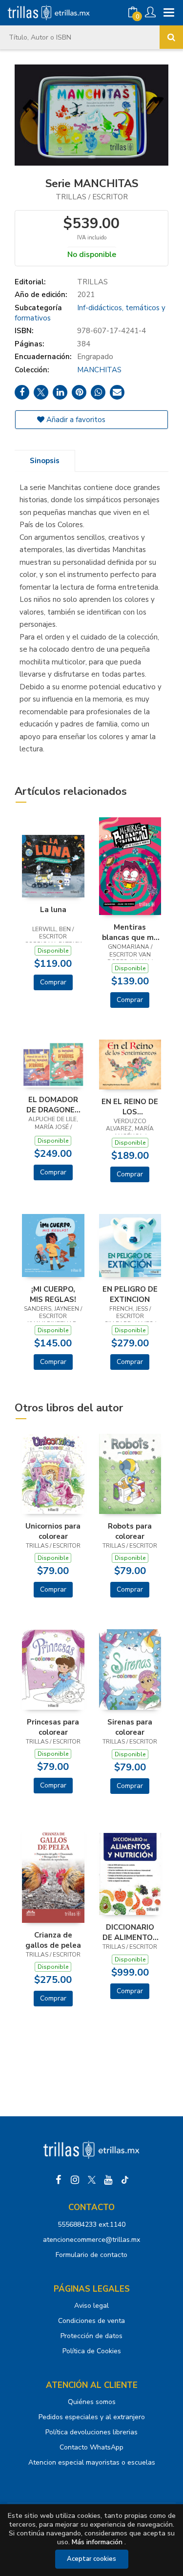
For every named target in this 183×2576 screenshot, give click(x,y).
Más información (97, 2542)
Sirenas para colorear (130, 1727)
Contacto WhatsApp (91, 2447)
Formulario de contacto (91, 2255)
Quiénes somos (92, 2402)
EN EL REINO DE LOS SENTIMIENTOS (130, 1107)
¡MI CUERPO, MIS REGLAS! (53, 1294)
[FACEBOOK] (59, 2180)
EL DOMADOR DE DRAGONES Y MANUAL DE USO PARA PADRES (53, 1105)
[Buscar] (171, 37)
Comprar (53, 982)
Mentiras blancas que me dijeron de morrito (130, 932)
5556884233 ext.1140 (91, 2225)
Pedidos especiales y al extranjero (92, 2417)
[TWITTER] (92, 2180)
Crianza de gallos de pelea (53, 1940)
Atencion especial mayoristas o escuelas (92, 2462)
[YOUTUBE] (108, 2180)
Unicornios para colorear (53, 1531)
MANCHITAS (99, 370)
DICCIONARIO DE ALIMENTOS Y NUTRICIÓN (130, 1932)
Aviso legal (91, 2306)
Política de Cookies (92, 2351)
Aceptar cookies (91, 2559)
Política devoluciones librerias (91, 2432)
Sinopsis (45, 461)
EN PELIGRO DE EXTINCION (130, 1294)
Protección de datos (91, 2336)
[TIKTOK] (125, 2180)
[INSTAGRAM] (75, 2180)
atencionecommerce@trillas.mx (91, 2240)
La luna (53, 910)
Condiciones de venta (91, 2321)
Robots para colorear (130, 1531)
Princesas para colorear (53, 1727)
